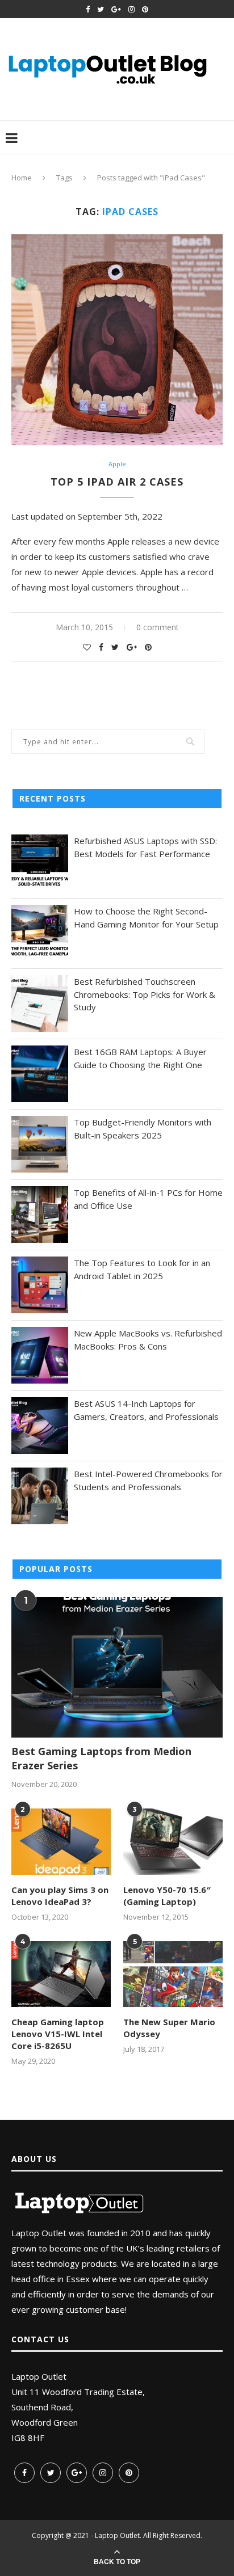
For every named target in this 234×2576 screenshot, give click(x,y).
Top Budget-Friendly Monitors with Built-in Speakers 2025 (143, 1129)
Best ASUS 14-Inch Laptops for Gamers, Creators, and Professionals (146, 1410)
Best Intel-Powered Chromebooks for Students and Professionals (148, 1480)
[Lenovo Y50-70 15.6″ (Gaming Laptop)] (173, 1842)
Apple (117, 464)
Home (22, 178)
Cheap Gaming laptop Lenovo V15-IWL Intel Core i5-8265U (58, 2034)
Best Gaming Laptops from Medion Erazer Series (101, 1758)
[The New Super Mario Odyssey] (173, 1974)
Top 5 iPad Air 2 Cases (117, 482)
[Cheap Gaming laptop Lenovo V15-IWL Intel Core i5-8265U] (61, 1974)
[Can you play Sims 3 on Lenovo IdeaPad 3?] (61, 1842)
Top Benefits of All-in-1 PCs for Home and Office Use (148, 1199)
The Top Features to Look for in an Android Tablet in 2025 (142, 1269)
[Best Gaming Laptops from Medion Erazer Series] (117, 1667)
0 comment (158, 627)
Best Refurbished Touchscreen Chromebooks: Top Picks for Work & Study (145, 994)
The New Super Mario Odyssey (169, 2028)
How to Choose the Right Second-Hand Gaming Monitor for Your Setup (146, 918)
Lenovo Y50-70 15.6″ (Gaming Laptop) (167, 1896)
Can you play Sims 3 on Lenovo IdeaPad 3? (60, 1896)
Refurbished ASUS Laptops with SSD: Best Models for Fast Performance (145, 847)
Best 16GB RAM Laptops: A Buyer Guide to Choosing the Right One (140, 1058)
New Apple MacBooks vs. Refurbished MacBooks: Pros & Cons (148, 1340)
